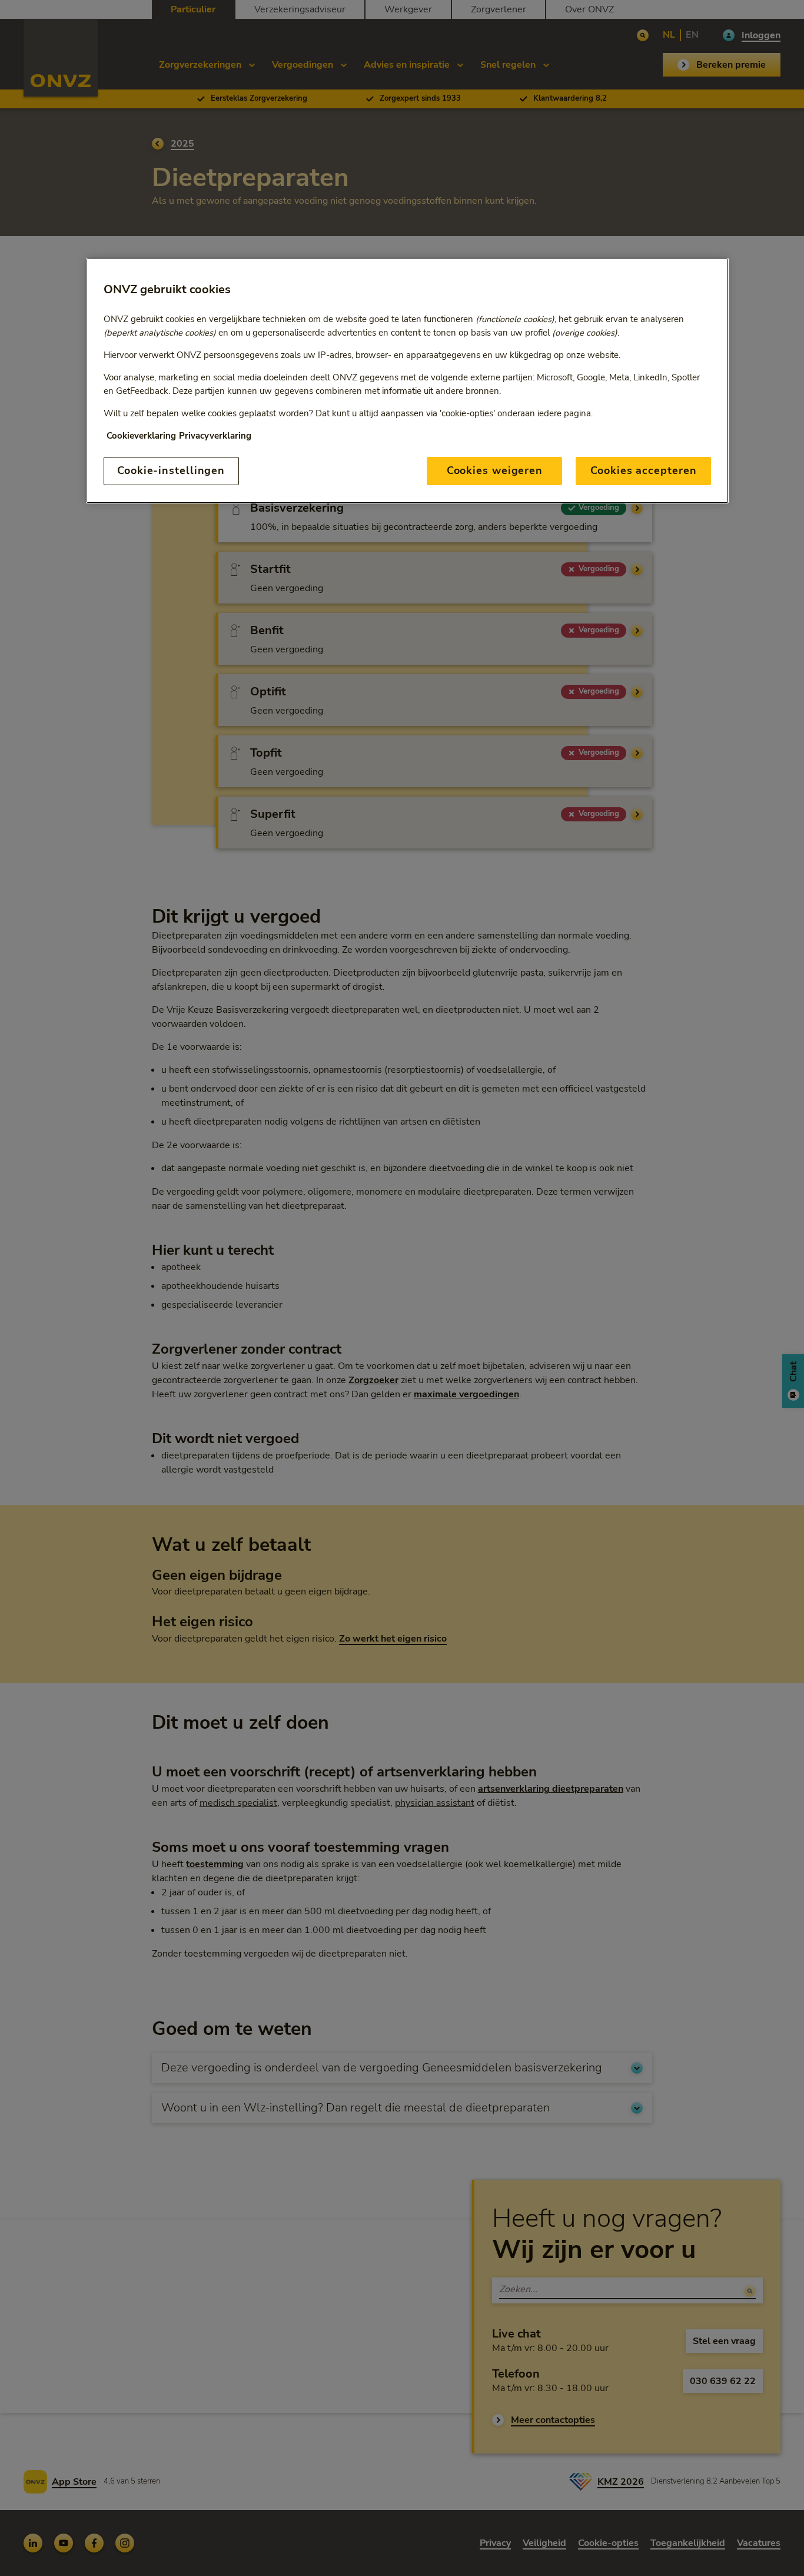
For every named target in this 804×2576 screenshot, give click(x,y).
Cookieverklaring (141, 436)
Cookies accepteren (643, 470)
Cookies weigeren (495, 470)
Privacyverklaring (215, 436)
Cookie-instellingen (171, 470)
